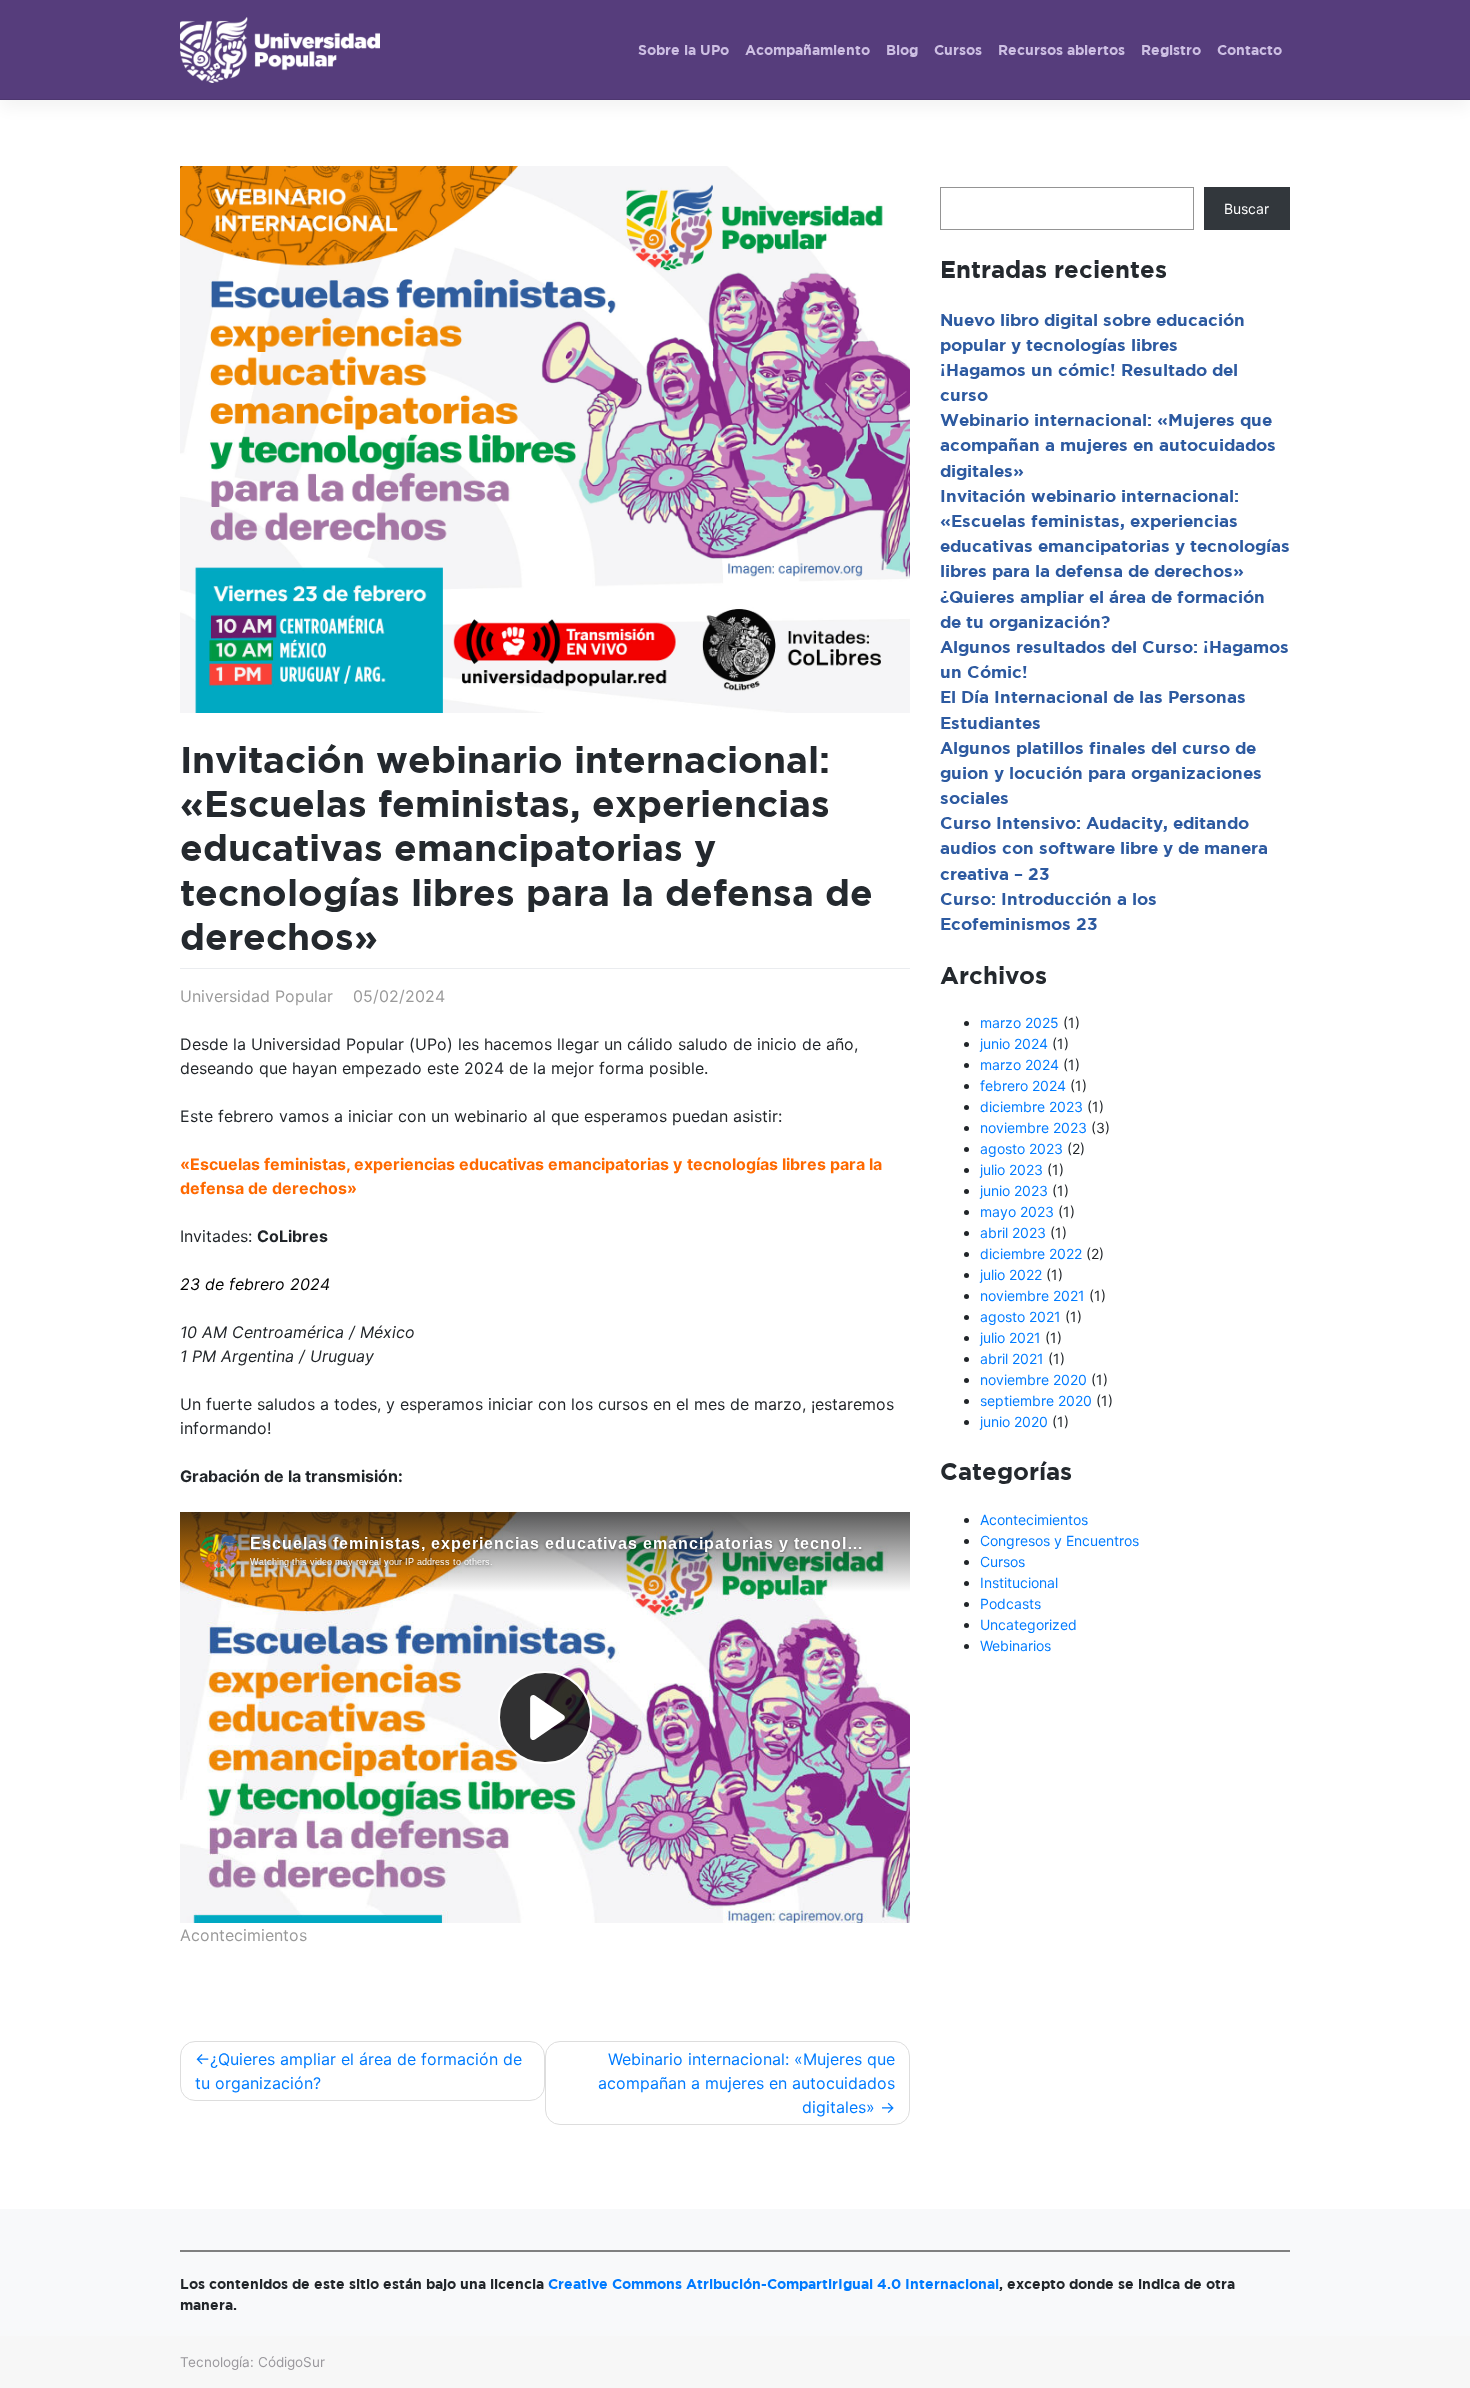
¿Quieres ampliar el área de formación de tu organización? (358, 2071)
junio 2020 (1014, 1421)
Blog (902, 49)
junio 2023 (1014, 1190)
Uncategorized (1028, 1624)
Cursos (958, 49)
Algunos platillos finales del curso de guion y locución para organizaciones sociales (1101, 772)
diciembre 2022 (1031, 1253)
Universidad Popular (256, 996)
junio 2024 (1014, 1043)
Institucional (1019, 1582)
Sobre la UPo (683, 49)
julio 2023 (1011, 1169)
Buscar (1246, 208)
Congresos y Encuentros (1059, 1540)
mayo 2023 (1017, 1211)
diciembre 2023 (1031, 1106)
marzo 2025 (1019, 1022)
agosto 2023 (1021, 1148)
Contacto (1249, 49)
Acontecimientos (243, 1935)
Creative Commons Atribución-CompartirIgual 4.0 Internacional (773, 2283)
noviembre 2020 (1033, 1379)
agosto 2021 (1020, 1316)
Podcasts (1010, 1603)
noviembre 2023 (1033, 1127)
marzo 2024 (1019, 1064)
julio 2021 (1010, 1337)
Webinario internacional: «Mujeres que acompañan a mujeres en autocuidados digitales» (746, 2083)
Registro (1171, 49)
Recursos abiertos (1061, 49)
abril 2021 (1012, 1358)
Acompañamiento (807, 49)
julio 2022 (1011, 1274)
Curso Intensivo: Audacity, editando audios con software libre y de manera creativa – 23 (1104, 847)
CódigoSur (291, 2362)
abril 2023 (1013, 1232)
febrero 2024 (1023, 1085)
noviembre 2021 (1032, 1295)
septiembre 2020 (1036, 1400)
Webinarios (1015, 1645)
